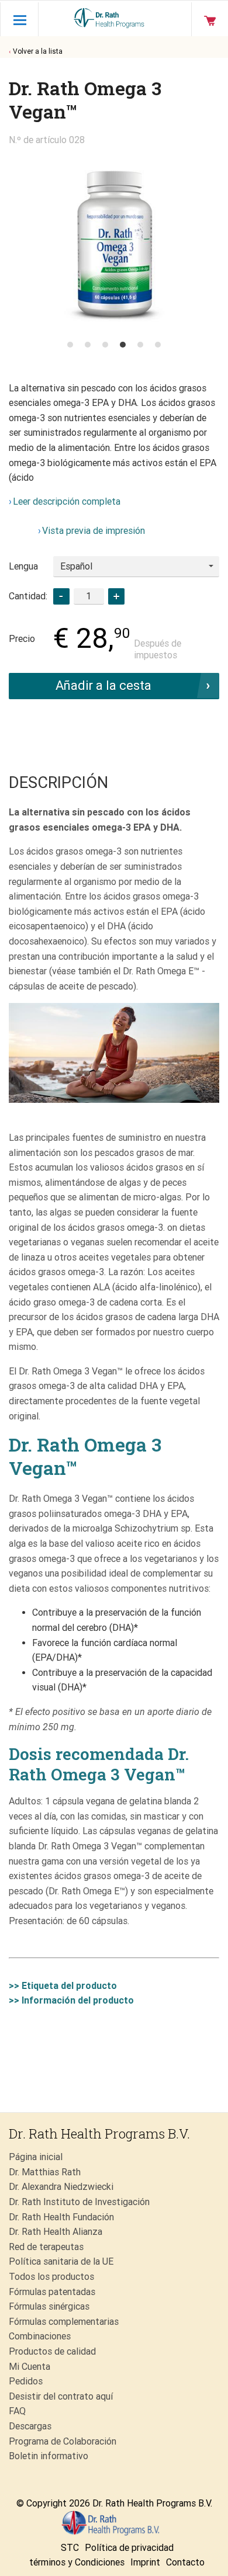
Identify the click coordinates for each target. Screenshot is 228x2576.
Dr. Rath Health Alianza (56, 2232)
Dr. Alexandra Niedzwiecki (61, 2187)
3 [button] (105, 345)
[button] (116, 596)
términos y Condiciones (77, 2562)
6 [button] (158, 345)
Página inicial (36, 2157)
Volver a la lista (38, 51)
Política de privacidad (129, 2548)
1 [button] (70, 345)
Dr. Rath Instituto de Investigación (79, 2202)
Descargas (30, 2426)
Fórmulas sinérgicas (49, 2306)
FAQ (17, 2411)
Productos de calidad (52, 2351)
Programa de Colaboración (63, 2441)
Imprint (145, 2562)
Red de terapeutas (46, 2247)
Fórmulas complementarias (64, 2322)
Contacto (185, 2562)
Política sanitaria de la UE (61, 2261)
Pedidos (26, 2381)
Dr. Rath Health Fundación (61, 2217)
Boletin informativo (49, 2456)
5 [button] (140, 345)
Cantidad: (28, 596)
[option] (114, 240)
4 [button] (123, 345)
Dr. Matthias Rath (45, 2172)
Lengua (23, 566)
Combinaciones (40, 2336)
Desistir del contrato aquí (61, 2396)
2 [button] (88, 345)
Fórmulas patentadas (52, 2292)
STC (70, 2548)
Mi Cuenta (30, 2367)
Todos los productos (51, 2277)
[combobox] (136, 567)
